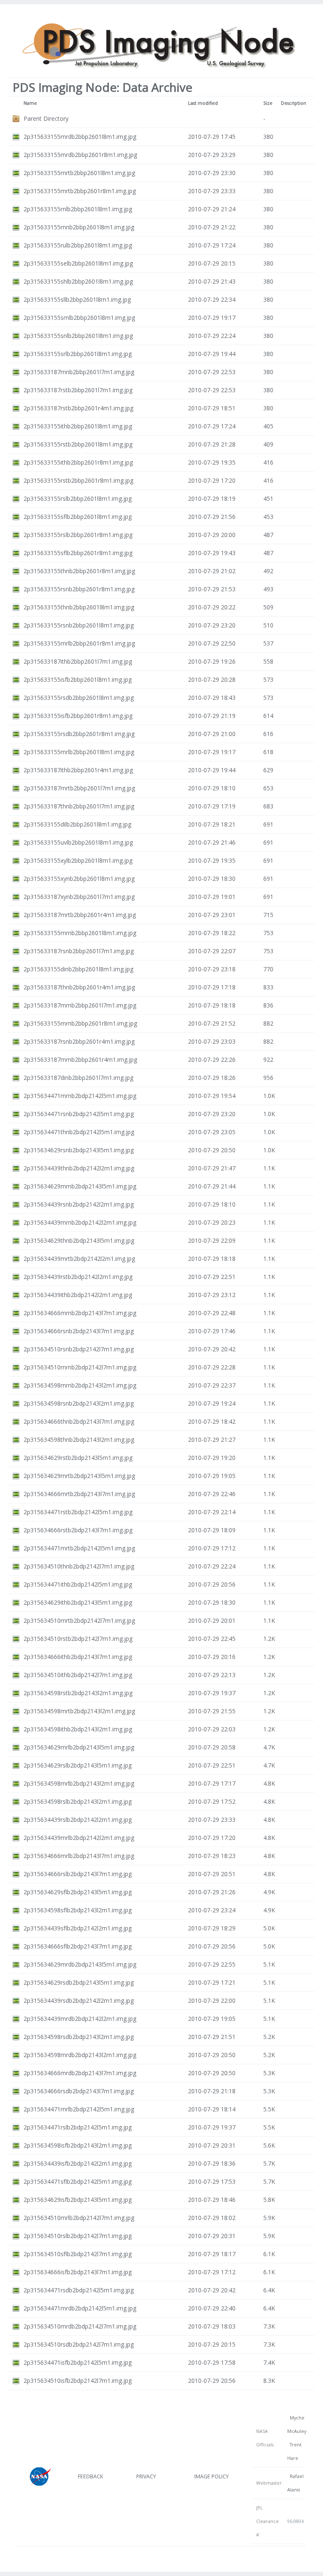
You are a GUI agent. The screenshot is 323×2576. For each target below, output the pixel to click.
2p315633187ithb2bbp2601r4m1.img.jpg (78, 770)
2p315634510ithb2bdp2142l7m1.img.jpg (78, 1675)
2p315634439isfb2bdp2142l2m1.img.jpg (78, 2163)
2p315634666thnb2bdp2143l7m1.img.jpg (79, 1421)
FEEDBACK (90, 2476)
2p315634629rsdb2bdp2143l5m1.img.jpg (79, 1982)
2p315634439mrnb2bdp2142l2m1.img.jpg (80, 1222)
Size (268, 103)
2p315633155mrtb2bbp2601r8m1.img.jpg (80, 191)
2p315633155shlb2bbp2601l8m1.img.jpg (78, 281)
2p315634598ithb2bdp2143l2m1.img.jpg (78, 1729)
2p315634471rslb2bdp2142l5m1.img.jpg (78, 2127)
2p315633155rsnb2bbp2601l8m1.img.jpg (79, 625)
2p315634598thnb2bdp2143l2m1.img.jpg (79, 1440)
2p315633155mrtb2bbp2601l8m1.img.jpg (79, 173)
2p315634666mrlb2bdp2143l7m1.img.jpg (79, 1856)
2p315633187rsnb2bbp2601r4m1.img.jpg (79, 1041)
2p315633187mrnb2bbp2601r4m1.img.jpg (80, 1059)
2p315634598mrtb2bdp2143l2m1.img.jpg (79, 1711)
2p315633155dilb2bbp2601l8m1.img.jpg (77, 824)
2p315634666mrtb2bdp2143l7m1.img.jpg (79, 1494)
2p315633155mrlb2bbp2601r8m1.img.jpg (79, 643)
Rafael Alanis (295, 2483)
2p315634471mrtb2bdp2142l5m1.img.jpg (79, 1548)
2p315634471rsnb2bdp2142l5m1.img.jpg (79, 1114)
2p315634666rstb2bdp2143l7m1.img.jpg (78, 1530)
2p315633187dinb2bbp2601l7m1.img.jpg (78, 1078)
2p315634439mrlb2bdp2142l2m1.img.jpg (79, 1838)
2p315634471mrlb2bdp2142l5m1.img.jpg (79, 2109)
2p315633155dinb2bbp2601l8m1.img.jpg (78, 969)
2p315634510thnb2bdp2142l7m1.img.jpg (79, 1566)
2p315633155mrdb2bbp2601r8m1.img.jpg (80, 155)
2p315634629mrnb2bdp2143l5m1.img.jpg (80, 1186)
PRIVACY (146, 2476)
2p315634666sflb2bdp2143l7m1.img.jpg (78, 1946)
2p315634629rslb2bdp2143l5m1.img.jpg (78, 1765)
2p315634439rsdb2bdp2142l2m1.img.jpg (79, 2000)
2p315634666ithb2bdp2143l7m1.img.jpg (78, 1657)
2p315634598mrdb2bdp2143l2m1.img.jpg (80, 2055)
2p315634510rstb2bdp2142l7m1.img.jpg (78, 1639)
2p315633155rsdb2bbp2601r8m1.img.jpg (79, 734)
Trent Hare (294, 2451)
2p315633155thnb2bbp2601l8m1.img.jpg (79, 607)
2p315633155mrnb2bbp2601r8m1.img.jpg (80, 1023)
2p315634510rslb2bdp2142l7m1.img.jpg (78, 2236)
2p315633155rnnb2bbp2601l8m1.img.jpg (79, 227)
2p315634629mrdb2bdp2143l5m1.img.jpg (80, 1964)
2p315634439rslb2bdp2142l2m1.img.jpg (78, 1820)
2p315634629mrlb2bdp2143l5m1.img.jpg (79, 1747)
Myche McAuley (297, 2424)
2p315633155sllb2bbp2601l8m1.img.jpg (77, 299)
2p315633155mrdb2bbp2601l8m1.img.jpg (80, 137)
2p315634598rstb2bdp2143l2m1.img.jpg (78, 1693)
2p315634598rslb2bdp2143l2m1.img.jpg (78, 1801)
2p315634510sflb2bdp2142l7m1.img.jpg (78, 2254)
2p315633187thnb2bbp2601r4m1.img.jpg (79, 987)
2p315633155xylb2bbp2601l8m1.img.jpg (78, 860)
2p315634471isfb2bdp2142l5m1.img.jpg (78, 2362)
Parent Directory (46, 118)
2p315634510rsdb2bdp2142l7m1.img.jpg (79, 2344)
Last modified (203, 103)
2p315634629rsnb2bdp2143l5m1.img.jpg (79, 1150)
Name (30, 103)
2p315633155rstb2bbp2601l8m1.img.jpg (78, 444)
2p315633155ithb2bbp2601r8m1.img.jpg (78, 462)
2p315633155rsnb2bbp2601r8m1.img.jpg (79, 589)
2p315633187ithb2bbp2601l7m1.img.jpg (78, 661)
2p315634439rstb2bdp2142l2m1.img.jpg (78, 1277)
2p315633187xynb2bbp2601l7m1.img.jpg (79, 897)
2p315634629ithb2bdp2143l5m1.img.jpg (78, 1602)
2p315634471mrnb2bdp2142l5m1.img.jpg (80, 1096)
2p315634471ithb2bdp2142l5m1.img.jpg (78, 1584)
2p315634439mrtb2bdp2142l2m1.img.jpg (79, 1259)
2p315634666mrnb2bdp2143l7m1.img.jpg (80, 1313)
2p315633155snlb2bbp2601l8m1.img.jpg (78, 336)
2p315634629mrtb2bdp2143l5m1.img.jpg (79, 1476)
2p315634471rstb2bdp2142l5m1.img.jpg (78, 1512)
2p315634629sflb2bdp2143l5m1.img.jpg (78, 1892)
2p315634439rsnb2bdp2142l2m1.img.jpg (79, 1204)
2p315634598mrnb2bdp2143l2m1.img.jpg (80, 1385)
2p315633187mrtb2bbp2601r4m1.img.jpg (80, 915)
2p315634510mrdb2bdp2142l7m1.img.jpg (80, 2326)
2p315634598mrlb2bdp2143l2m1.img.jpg (79, 1783)
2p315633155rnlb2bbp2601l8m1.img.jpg (78, 209)
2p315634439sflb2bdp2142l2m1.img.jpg (78, 1928)
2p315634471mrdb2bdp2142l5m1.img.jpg (80, 2308)
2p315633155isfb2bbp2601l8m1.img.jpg (78, 679)
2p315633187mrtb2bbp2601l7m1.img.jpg (79, 788)
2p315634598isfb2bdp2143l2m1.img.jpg (78, 2145)
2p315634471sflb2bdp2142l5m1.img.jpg (78, 2181)
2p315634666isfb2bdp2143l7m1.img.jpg (78, 2272)
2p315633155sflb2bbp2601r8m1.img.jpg (78, 553)
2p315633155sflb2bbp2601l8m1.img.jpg (78, 517)
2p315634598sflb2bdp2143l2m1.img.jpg (78, 1910)
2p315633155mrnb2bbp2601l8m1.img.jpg (80, 933)
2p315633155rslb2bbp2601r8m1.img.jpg (78, 535)
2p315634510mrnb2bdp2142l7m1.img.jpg (80, 1367)
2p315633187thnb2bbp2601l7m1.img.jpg (79, 806)
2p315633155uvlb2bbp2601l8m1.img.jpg (78, 842)
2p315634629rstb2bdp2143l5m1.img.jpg (78, 1458)
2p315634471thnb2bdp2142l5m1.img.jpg (79, 1132)
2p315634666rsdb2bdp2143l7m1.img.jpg (79, 2091)
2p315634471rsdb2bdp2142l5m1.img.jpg (79, 2290)
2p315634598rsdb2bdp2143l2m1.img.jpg (79, 2037)
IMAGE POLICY (212, 2476)
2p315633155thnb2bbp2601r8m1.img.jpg (79, 571)
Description (294, 103)
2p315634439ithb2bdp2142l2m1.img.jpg (78, 1295)
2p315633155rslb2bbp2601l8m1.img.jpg (78, 498)
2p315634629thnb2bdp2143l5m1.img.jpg (79, 1240)
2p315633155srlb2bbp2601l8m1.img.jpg (78, 354)
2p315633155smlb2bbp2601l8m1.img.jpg (79, 318)
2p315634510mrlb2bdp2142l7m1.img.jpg (79, 2218)
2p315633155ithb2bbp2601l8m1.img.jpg (78, 426)
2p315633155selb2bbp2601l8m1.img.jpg (78, 263)
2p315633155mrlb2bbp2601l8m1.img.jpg (79, 752)
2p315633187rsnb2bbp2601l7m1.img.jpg (79, 951)
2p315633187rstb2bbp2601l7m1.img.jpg (78, 390)
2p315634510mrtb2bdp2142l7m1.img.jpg (79, 1620)
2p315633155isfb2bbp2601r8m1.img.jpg (78, 716)
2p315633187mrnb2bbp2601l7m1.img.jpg (80, 1005)
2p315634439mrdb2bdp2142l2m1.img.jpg (80, 2019)
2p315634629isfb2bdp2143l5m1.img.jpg (78, 2200)
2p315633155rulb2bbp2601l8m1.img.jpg (78, 245)
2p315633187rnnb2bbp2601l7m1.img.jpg (79, 372)
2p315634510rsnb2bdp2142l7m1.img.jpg (79, 1349)
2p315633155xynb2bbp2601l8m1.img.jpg (79, 879)
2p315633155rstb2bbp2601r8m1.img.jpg (78, 480)
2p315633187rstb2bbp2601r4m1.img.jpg (78, 408)
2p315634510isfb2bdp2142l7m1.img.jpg (78, 2381)
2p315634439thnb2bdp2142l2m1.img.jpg (79, 1168)
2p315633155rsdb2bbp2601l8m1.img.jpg (79, 698)
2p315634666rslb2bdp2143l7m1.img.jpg (78, 1874)
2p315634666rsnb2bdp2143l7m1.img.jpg (79, 1331)
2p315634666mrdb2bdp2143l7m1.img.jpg (80, 2073)
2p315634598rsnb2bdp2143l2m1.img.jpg (79, 1403)
